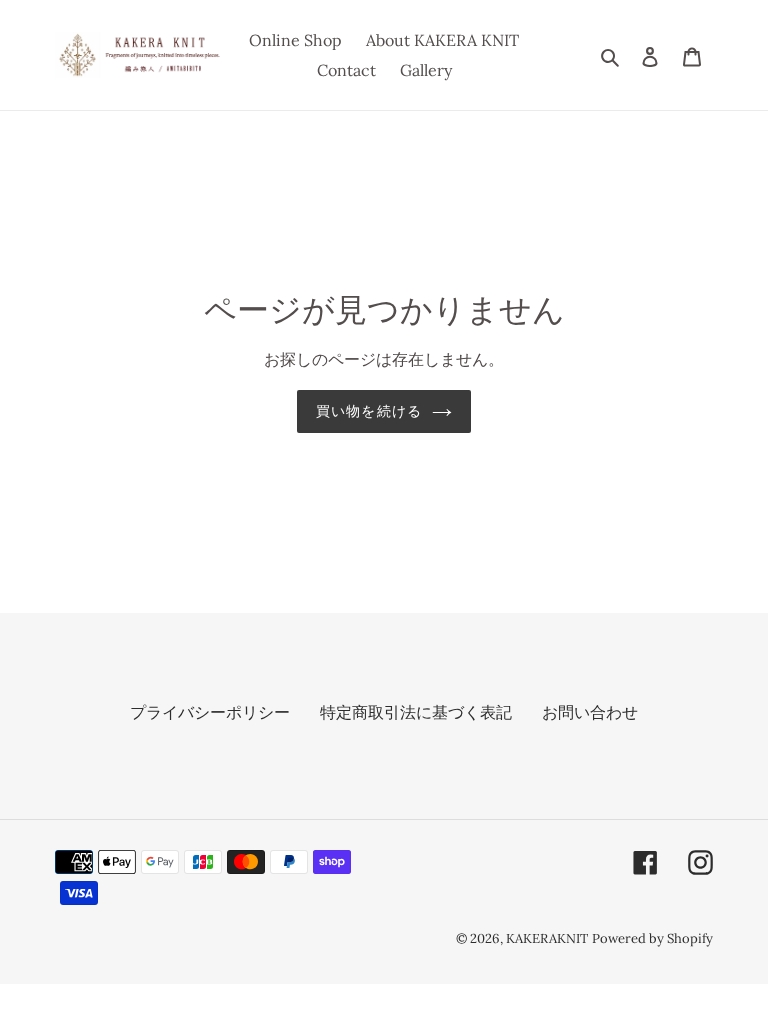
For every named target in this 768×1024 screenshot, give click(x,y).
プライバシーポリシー (210, 712)
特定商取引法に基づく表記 (416, 712)
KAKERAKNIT (547, 938)
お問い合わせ (590, 712)
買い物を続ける (369, 411)
